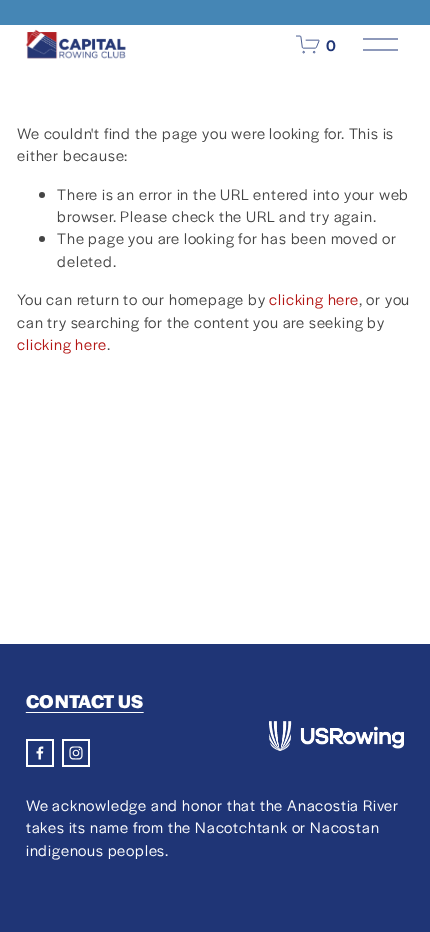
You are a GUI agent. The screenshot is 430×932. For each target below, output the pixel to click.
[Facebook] (40, 753)
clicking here (313, 298)
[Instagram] (76, 753)
